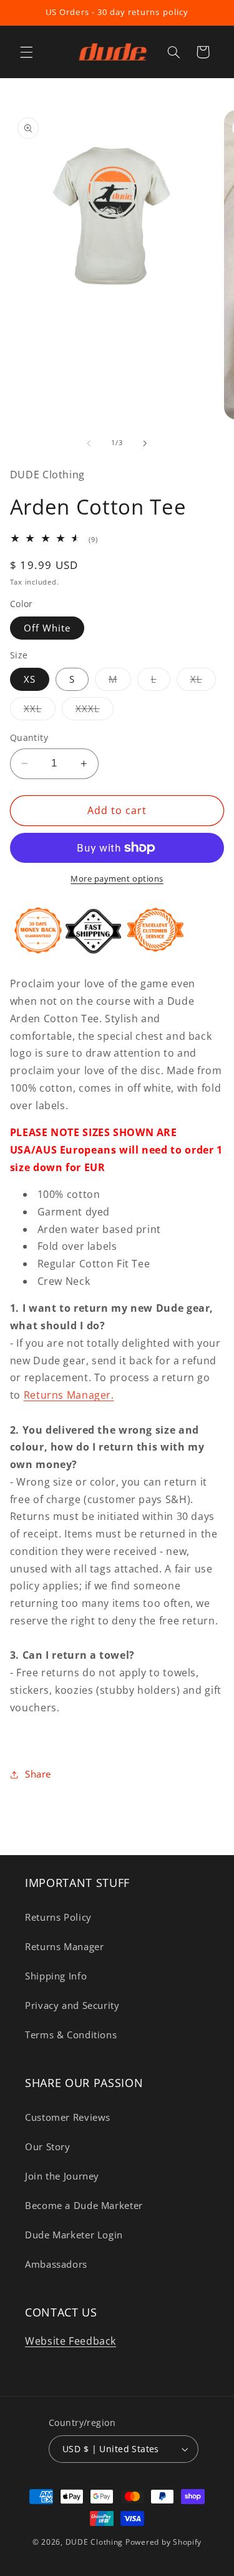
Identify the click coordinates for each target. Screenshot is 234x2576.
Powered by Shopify (163, 2542)
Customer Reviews (68, 2117)
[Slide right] (145, 443)
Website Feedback (71, 2341)
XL (203, 682)
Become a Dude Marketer (84, 2205)
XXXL (95, 711)
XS (30, 679)
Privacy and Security (72, 2005)
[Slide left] (89, 443)
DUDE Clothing (95, 2542)
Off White (47, 628)
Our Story (48, 2146)
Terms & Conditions (71, 2035)
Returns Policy (58, 1917)
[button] (26, 52)
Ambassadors (56, 2264)
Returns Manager (64, 1946)
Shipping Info (56, 1976)
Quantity (29, 737)
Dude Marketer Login (74, 2235)
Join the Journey (62, 2176)
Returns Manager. (69, 1395)
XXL (40, 711)
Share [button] (38, 1774)
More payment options (117, 879)
